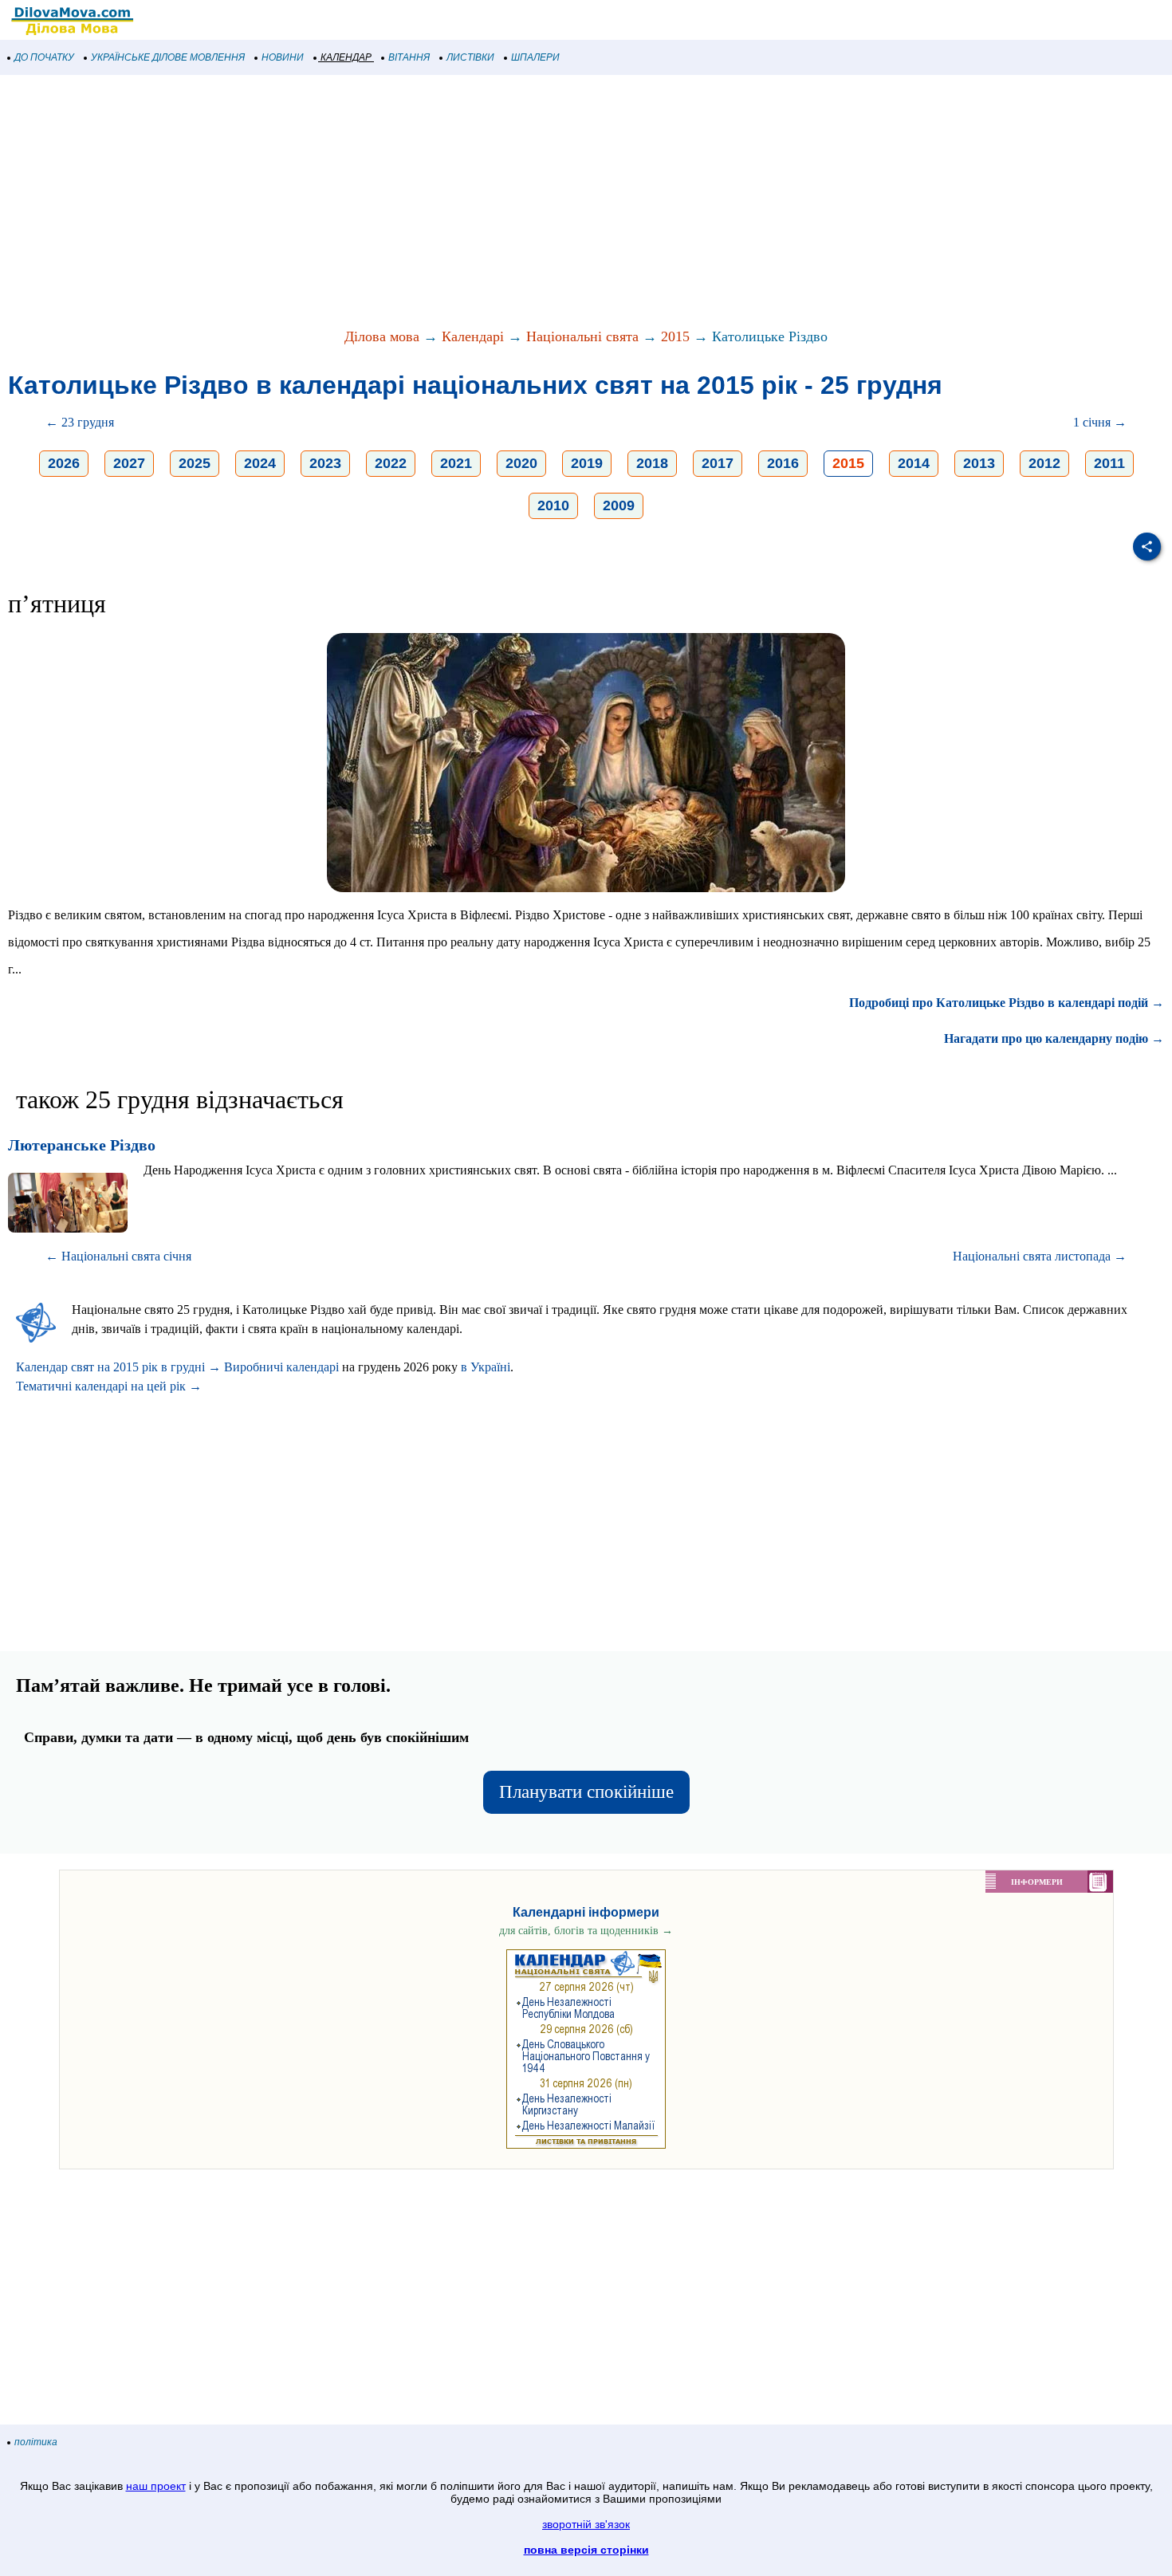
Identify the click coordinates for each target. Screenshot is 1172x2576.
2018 (652, 463)
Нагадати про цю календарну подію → (1054, 1038)
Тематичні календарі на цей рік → (109, 1386)
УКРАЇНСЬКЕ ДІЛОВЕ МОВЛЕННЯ (168, 57)
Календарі (473, 336)
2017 (718, 463)
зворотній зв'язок (586, 2524)
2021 (456, 463)
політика (36, 2442)
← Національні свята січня (118, 1256)
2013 (979, 463)
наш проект (156, 2486)
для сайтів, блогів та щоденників (586, 1931)
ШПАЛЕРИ (535, 57)
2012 (1044, 463)
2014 (914, 463)
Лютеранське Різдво (82, 1145)
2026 (64, 463)
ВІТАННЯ (409, 57)
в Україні (486, 1367)
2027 (129, 463)
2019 (587, 463)
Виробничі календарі (281, 1367)
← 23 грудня (80, 422)
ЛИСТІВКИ (470, 57)
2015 (675, 336)
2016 (783, 463)
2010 (553, 505)
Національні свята (582, 336)
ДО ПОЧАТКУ (44, 57)
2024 (260, 463)
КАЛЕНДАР (346, 57)
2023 (325, 463)
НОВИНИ (283, 57)
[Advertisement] (478, 203)
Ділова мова (382, 336)
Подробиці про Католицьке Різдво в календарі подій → (1007, 1003)
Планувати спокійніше (586, 1792)
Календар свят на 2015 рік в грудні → (118, 1367)
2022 (391, 463)
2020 (521, 463)
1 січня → (1100, 422)
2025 (195, 463)
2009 (619, 505)
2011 (1109, 463)
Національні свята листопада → (1040, 1256)
